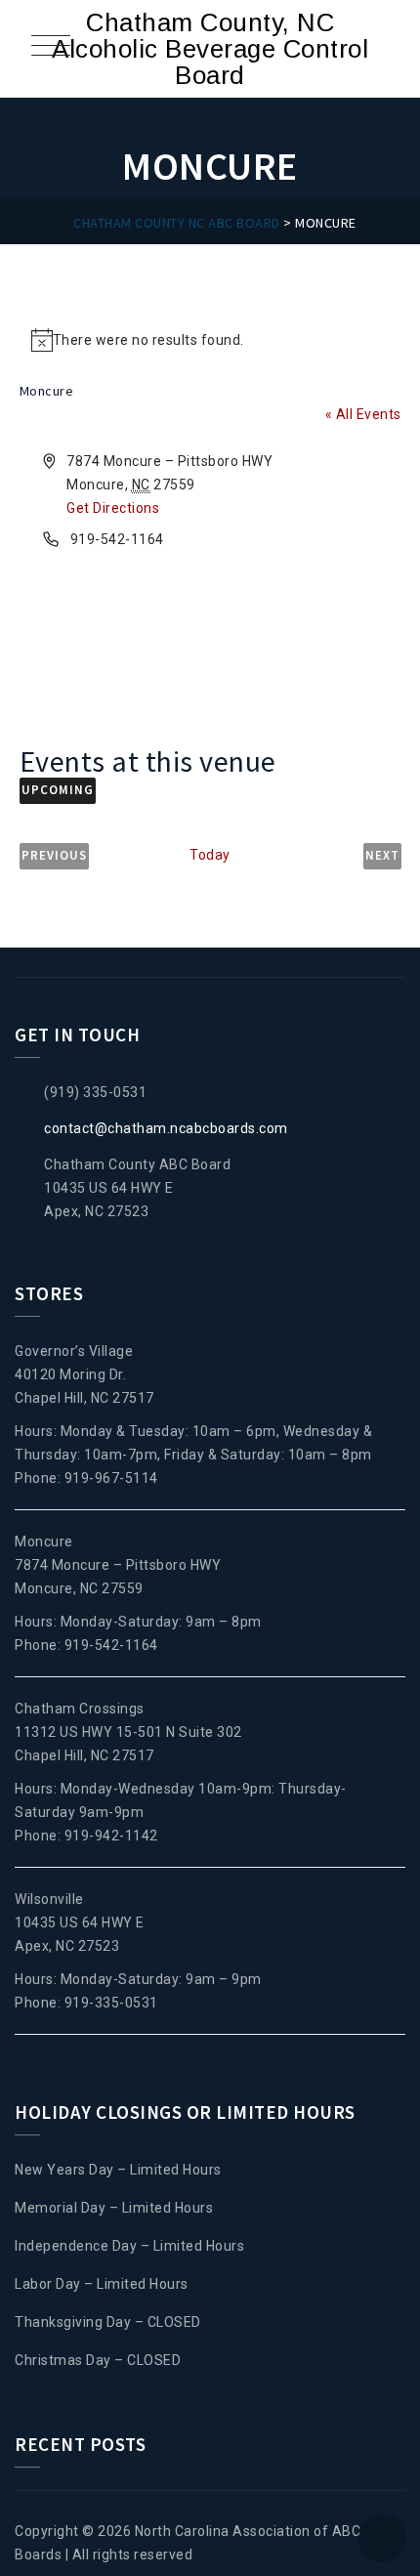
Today (210, 855)
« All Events (363, 414)
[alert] (210, 340)
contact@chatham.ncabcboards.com (166, 1128)
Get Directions (113, 508)
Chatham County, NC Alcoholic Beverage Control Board (210, 49)
